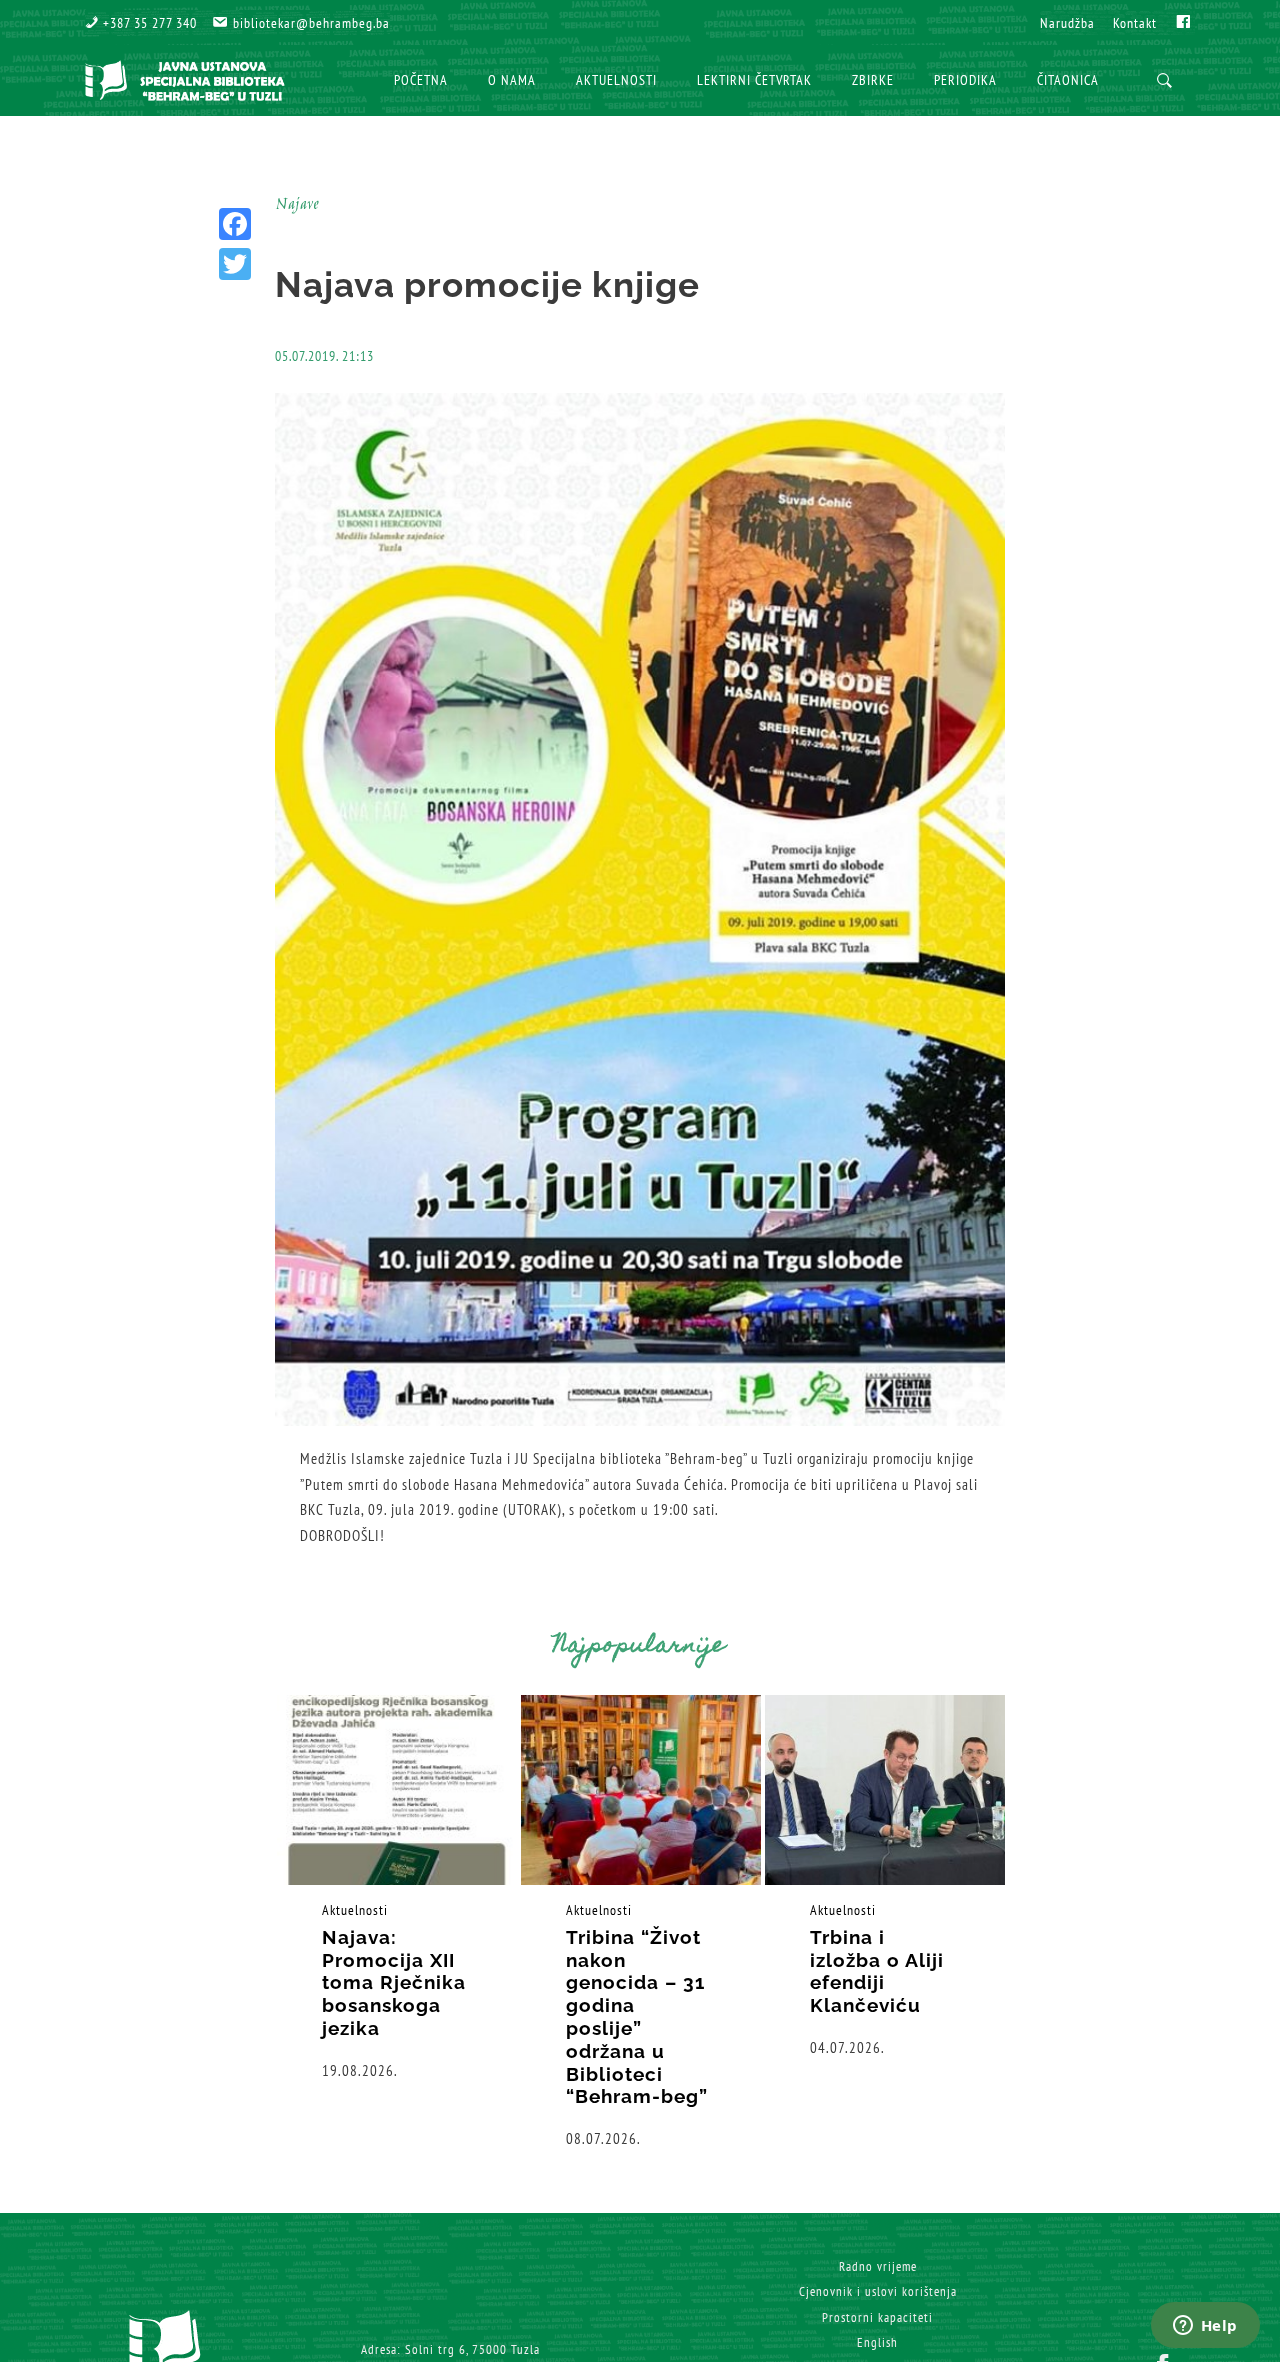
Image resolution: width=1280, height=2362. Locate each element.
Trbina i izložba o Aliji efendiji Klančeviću (877, 1971)
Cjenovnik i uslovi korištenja (878, 2291)
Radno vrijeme (878, 2266)
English (877, 2342)
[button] (141, 23)
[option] (397, 1888)
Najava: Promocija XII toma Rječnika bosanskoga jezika (394, 1982)
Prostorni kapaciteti (877, 2317)
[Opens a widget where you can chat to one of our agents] (1205, 2327)
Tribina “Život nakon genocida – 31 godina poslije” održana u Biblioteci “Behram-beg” (637, 2017)
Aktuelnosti (355, 1910)
